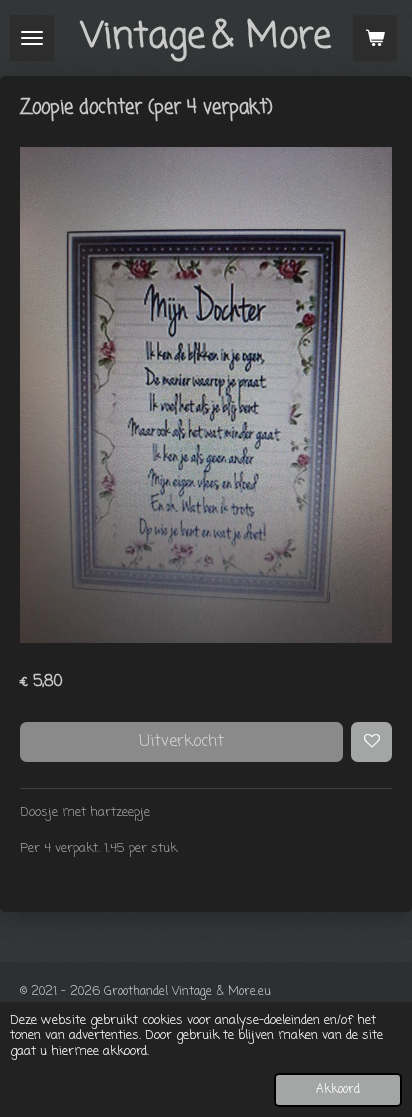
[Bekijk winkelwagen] (375, 38)
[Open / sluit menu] (32, 38)
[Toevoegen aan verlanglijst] (371, 742)
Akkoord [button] (338, 1090)
